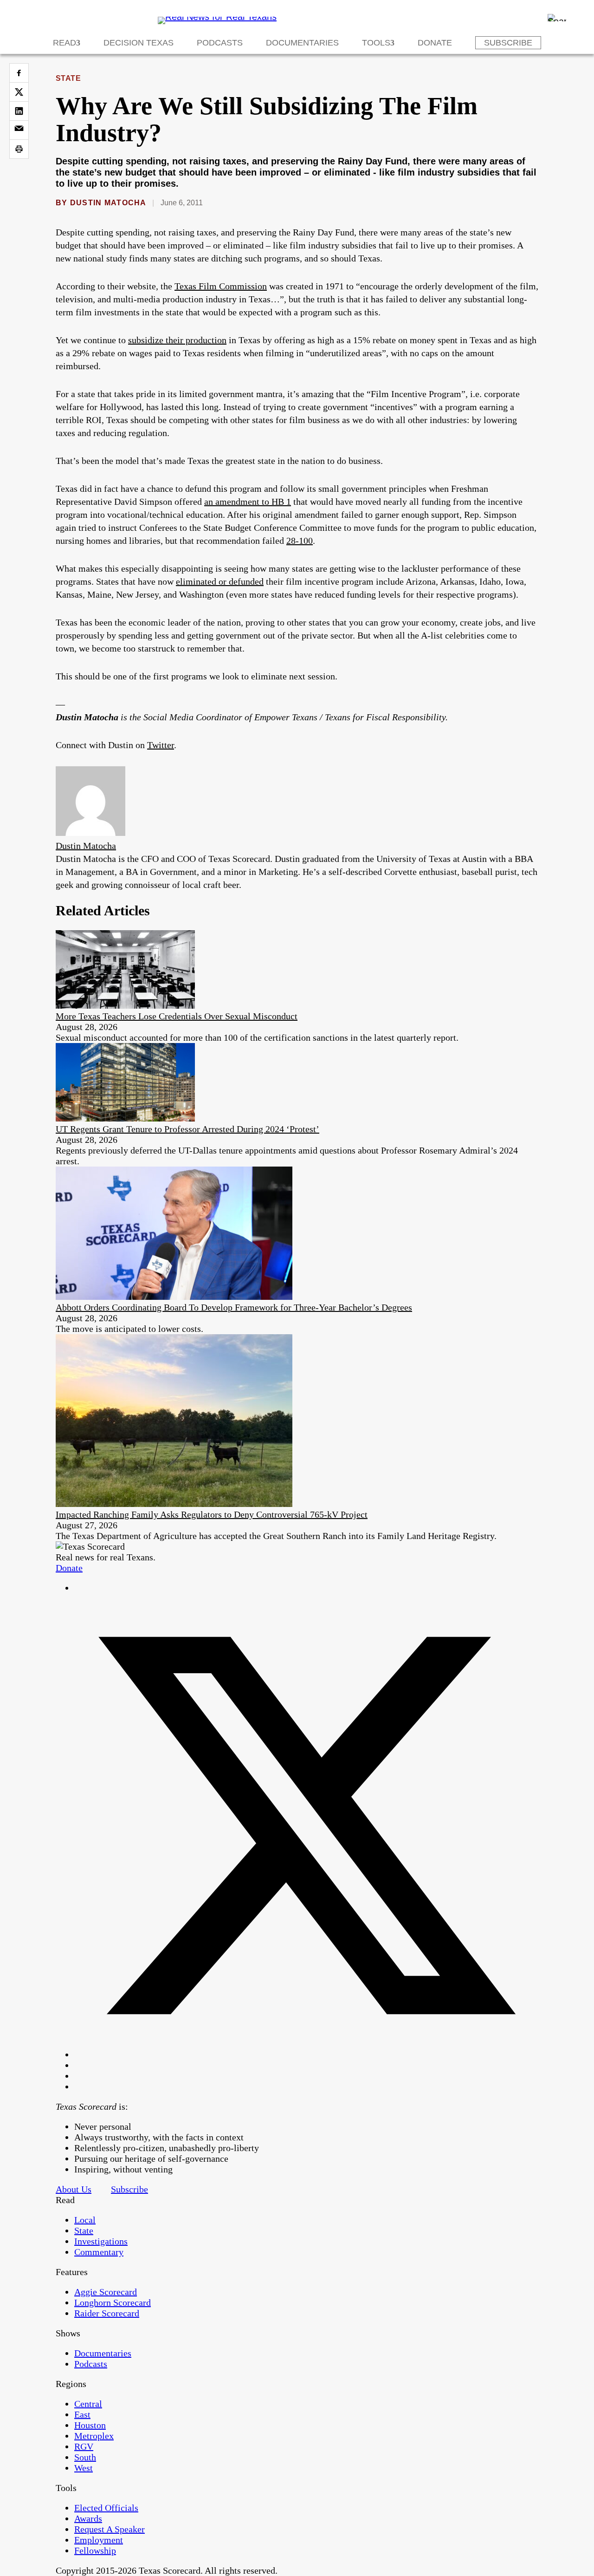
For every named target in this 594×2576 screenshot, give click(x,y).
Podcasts (220, 43)
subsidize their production (177, 340)
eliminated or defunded (220, 581)
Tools (376, 43)
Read (65, 43)
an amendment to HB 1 (248, 502)
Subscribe (508, 43)
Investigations (101, 2241)
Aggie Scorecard (106, 2292)
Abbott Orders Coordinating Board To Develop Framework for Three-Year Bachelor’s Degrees (234, 1307)
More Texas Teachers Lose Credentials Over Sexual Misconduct (177, 1016)
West (84, 2468)
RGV (84, 2446)
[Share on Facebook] (19, 73)
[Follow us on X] (306, 2054)
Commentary (99, 2252)
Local (85, 2220)
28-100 (300, 541)
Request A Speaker (110, 2529)
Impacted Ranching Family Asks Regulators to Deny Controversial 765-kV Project (212, 1514)
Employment (99, 2540)
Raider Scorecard (107, 2313)
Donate (435, 43)
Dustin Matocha (108, 203)
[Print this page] (19, 149)
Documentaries (302, 43)
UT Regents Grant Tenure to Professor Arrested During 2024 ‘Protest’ (187, 1129)
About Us (74, 2189)
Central (88, 2404)
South (85, 2457)
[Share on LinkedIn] (19, 111)
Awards (88, 2518)
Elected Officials (106, 2508)
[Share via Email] (19, 130)
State (68, 78)
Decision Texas (139, 43)
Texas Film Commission (221, 286)
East (82, 2414)
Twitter (161, 745)
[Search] (557, 18)
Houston (90, 2425)
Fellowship (95, 2550)
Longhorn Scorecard (113, 2302)
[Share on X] (19, 92)
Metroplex (94, 2436)
